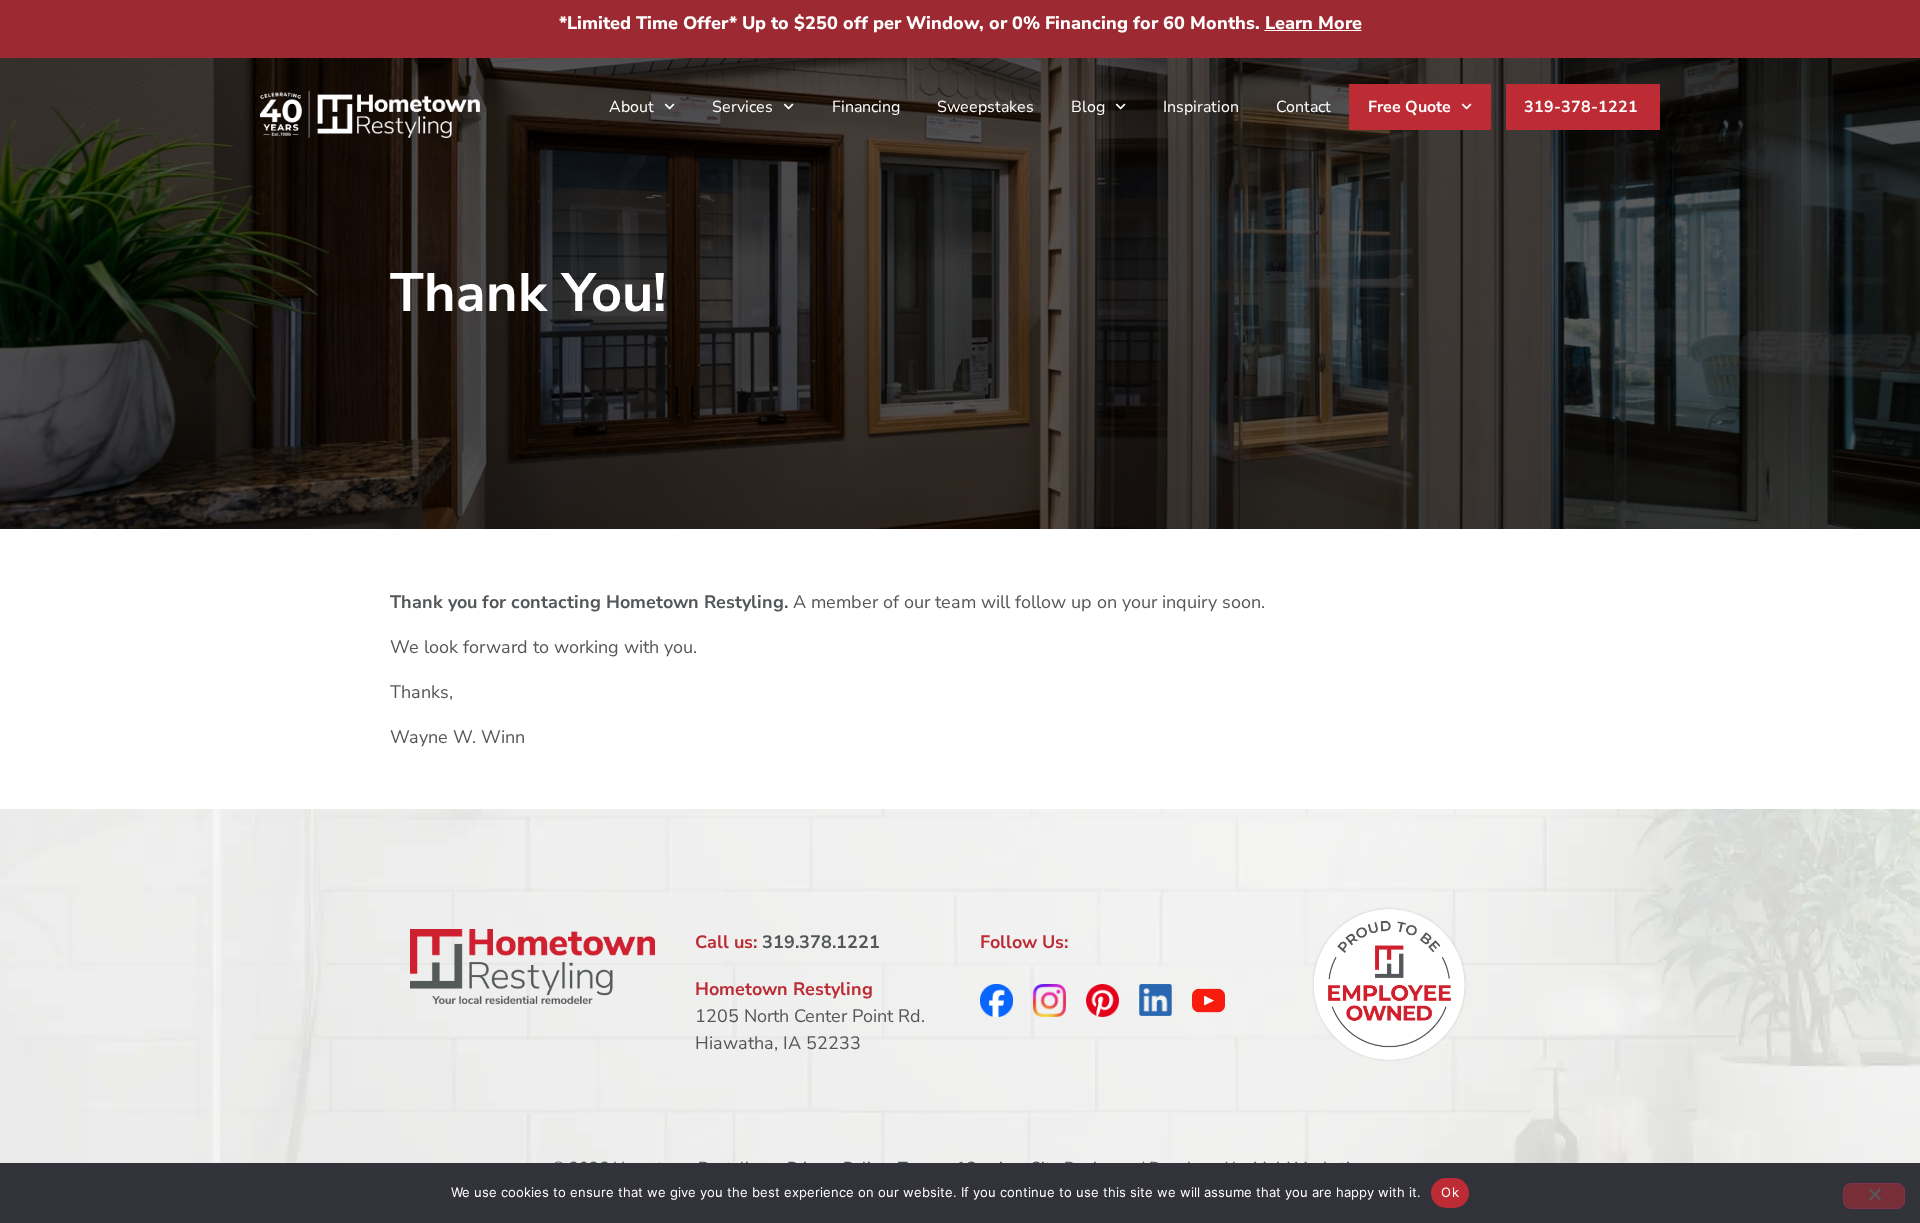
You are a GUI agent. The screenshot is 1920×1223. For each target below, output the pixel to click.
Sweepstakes (985, 107)
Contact (1303, 107)
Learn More (1313, 23)
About (631, 107)
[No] (1874, 1196)
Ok (1450, 1192)
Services (742, 107)
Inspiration (1201, 107)
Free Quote (1409, 107)
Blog (1088, 107)
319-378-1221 (1581, 107)
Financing (866, 107)
